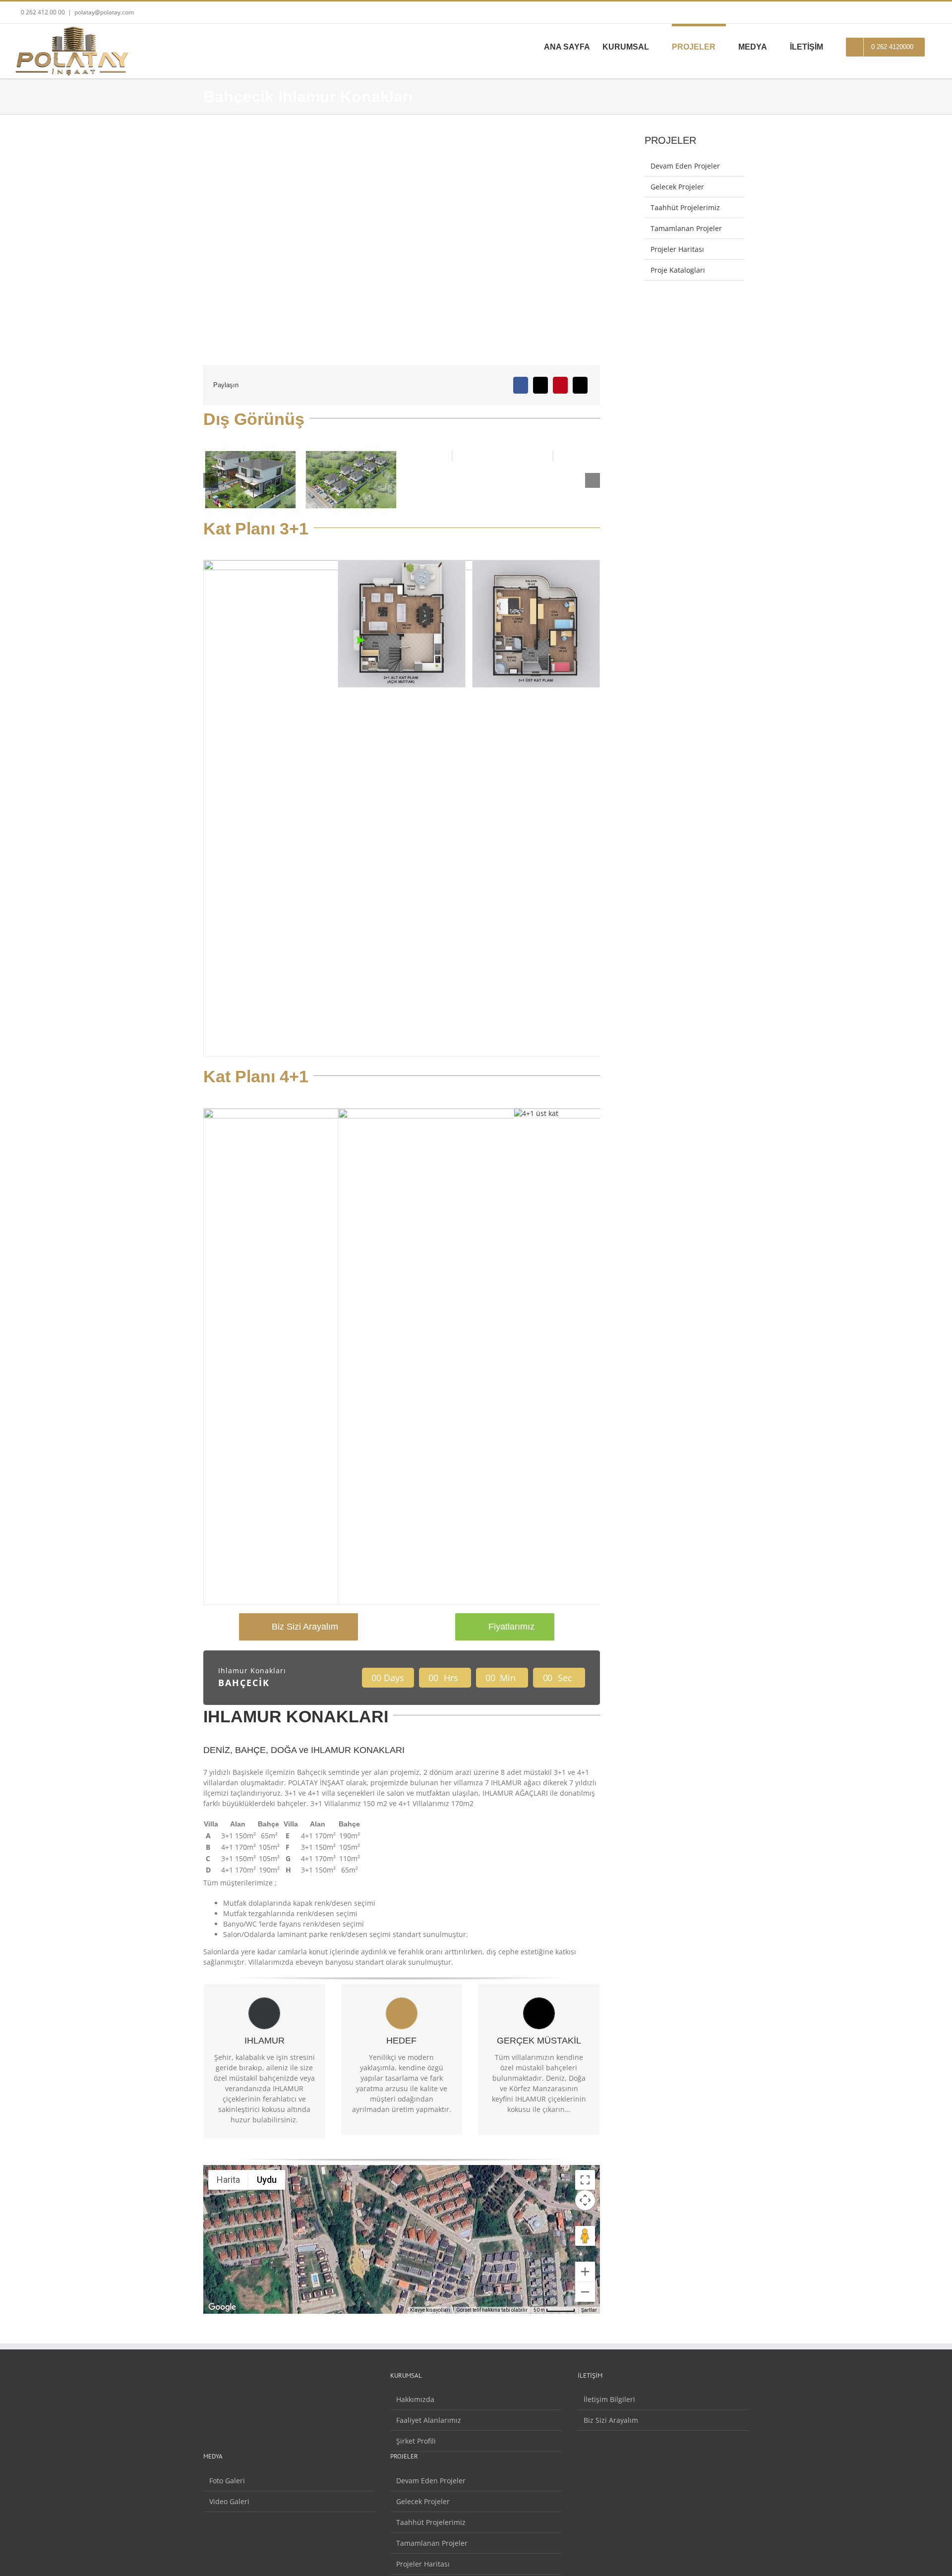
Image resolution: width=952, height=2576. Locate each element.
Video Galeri (229, 2501)
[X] (540, 385)
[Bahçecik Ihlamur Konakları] (508, 456)
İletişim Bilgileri (609, 2399)
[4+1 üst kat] (592, 1113)
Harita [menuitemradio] (228, 2180)
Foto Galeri (227, 2481)
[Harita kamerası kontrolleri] (585, 2200)
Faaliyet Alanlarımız (429, 2420)
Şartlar (589, 2310)
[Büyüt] (585, 2272)
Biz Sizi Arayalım (611, 2420)
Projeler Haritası (677, 249)
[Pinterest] (560, 385)
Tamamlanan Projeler (686, 228)
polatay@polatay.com (104, 12)
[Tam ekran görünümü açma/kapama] (585, 2180)
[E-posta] (580, 385)
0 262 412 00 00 (42, 12)
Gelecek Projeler (677, 187)
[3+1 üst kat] (592, 565)
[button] (211, 480)
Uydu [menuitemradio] (267, 2180)
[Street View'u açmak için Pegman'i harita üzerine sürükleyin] (585, 2236)
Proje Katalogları (678, 270)
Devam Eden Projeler (685, 166)
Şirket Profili (416, 2441)
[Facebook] (521, 385)
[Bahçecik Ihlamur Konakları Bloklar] (407, 456)
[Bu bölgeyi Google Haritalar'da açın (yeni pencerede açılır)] (222, 2307)
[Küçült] (585, 2292)
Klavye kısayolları (430, 2310)
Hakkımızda (415, 2399)
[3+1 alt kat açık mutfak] (458, 565)
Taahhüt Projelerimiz (685, 207)
